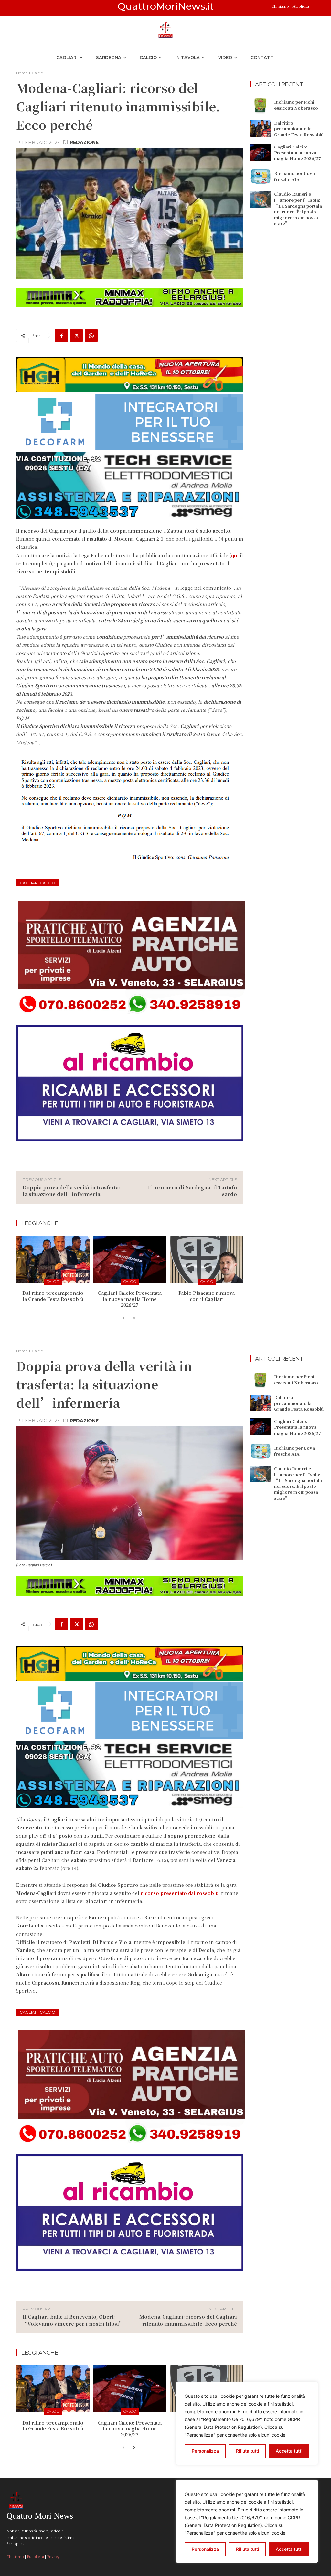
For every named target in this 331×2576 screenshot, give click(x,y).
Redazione (84, 142)
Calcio (37, 73)
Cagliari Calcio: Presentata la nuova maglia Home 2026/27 (130, 1299)
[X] (76, 335)
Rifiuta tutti (247, 2549)
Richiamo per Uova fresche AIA (294, 176)
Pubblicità (300, 6)
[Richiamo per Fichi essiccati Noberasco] (260, 105)
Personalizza (205, 2549)
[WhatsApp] (91, 335)
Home (22, 73)
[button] (317, 8)
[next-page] (134, 1318)
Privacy (53, 2556)
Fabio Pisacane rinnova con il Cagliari (207, 1296)
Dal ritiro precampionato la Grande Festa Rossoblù (53, 1296)
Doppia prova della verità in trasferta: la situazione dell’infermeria (71, 1191)
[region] (247, 2521)
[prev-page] (124, 1318)
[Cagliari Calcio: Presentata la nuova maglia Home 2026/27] (130, 1259)
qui (235, 555)
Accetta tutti (289, 2549)
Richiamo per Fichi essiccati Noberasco (296, 105)
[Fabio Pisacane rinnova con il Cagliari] (207, 1259)
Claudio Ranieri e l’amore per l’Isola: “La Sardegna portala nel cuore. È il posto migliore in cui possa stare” (298, 209)
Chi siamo (281, 6)
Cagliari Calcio (37, 883)
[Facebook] (61, 335)
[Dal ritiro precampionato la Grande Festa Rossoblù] (53, 1259)
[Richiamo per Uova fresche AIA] (260, 177)
